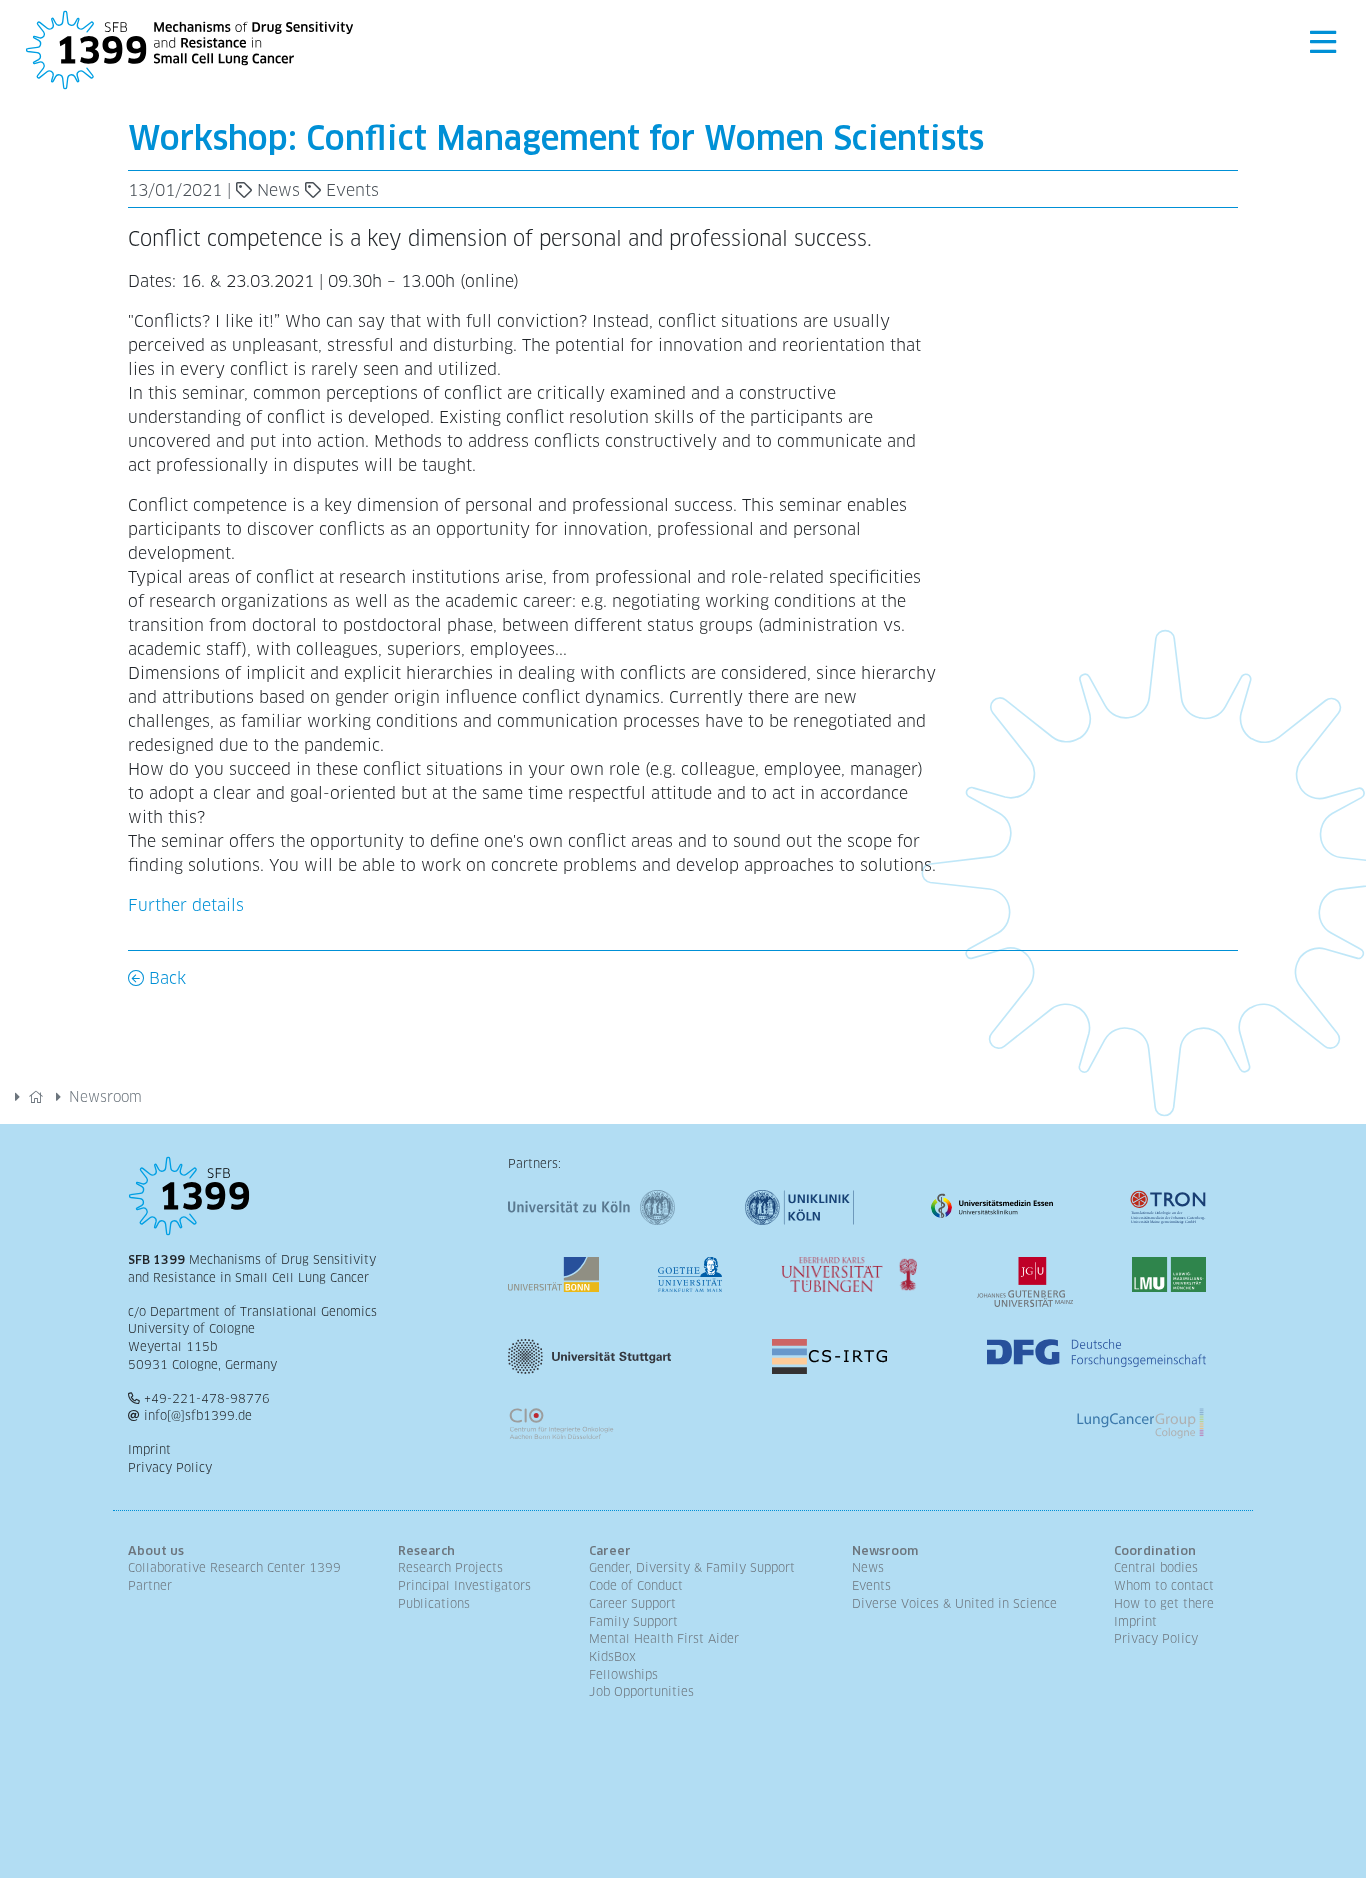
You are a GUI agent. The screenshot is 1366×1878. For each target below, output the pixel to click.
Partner (150, 1586)
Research (426, 1551)
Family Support (633, 1622)
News (868, 1568)
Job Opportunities (641, 1692)
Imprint (149, 1450)
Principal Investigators (464, 1586)
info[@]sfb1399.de (198, 1416)
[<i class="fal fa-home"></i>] (36, 1097)
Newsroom (105, 1097)
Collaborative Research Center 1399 (234, 1568)
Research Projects (450, 1568)
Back (165, 978)
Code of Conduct (636, 1586)
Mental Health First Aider (664, 1639)
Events (871, 1586)
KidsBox (612, 1657)
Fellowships (623, 1675)
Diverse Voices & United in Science (954, 1604)
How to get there (1164, 1604)
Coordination (1155, 1551)
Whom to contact (1164, 1586)
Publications (434, 1604)
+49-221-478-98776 (207, 1399)
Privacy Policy (170, 1468)
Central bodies (1156, 1568)
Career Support (632, 1604)
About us (156, 1551)
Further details (186, 905)
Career (610, 1551)
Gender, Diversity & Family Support (692, 1568)
